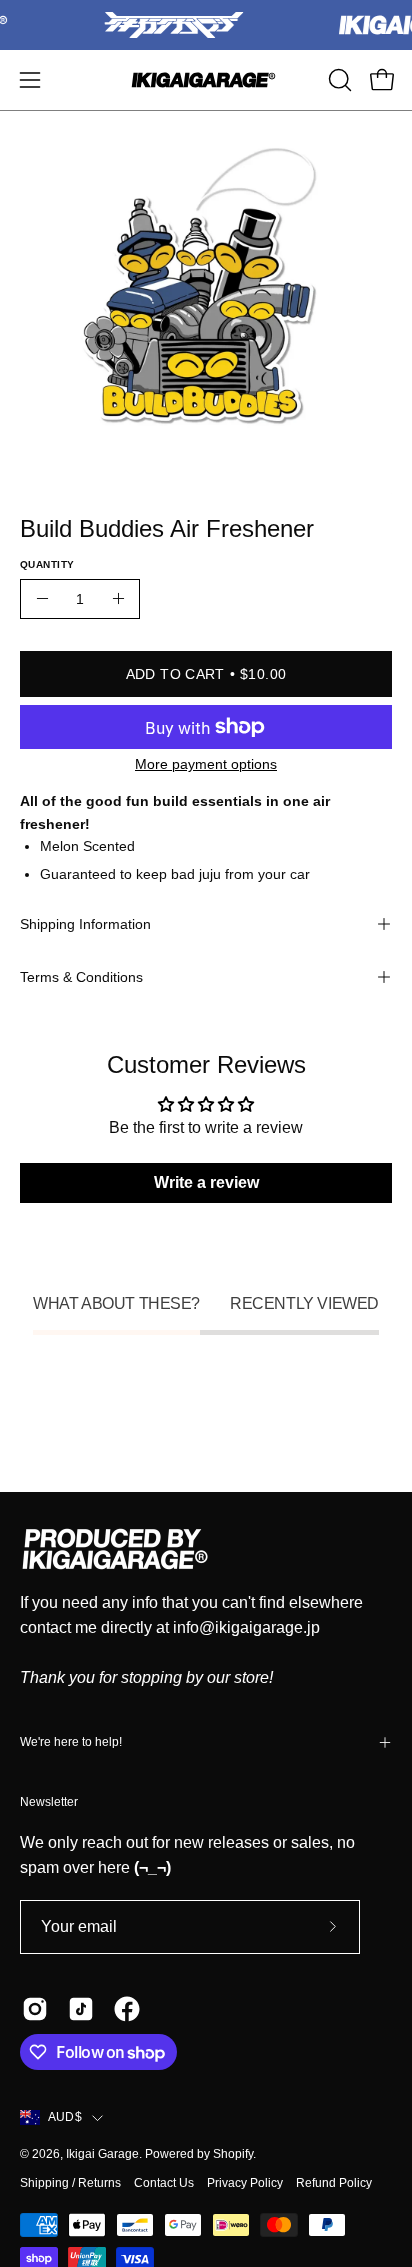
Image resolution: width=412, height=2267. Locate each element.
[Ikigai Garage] (206, 80)
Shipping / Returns (70, 2183)
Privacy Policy (245, 2183)
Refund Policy (334, 2183)
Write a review (206, 1182)
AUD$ (65, 2117)
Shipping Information (85, 924)
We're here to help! (71, 1742)
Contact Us (164, 2183)
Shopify (233, 2154)
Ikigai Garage (102, 2154)
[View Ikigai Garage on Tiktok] (81, 2009)
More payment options (206, 764)
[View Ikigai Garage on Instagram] (35, 2009)
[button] (338, 80)
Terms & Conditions (81, 977)
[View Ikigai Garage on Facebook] (127, 2009)
